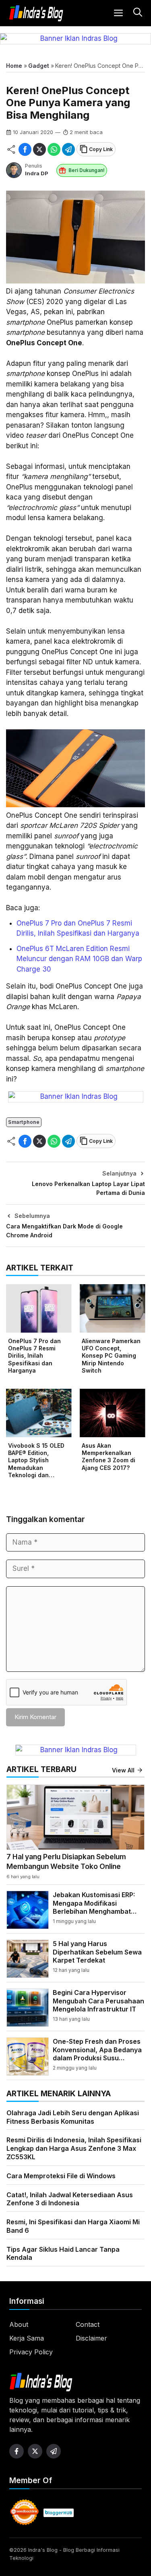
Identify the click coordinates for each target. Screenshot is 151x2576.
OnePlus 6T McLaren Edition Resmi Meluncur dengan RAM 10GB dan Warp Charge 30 (79, 959)
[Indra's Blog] (36, 13)
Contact (88, 2324)
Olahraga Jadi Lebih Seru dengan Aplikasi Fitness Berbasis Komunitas (73, 2117)
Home (14, 66)
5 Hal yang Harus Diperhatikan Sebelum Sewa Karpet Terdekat (97, 1952)
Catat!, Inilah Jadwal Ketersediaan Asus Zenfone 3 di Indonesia (70, 2199)
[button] (137, 13)
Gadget (39, 66)
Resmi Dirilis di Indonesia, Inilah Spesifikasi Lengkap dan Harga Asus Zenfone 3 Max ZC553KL (74, 2148)
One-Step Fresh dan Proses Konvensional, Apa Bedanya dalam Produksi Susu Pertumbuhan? (97, 2054)
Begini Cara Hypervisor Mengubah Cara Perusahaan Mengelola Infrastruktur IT (98, 2001)
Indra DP (37, 173)
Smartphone (24, 1122)
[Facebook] (25, 149)
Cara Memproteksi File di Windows (61, 2176)
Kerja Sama (27, 2338)
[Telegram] (68, 149)
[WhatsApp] (54, 149)
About (19, 2324)
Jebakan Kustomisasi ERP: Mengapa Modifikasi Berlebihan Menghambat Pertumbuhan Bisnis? (94, 1907)
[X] (39, 149)
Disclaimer (91, 2338)
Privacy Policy (31, 2352)
